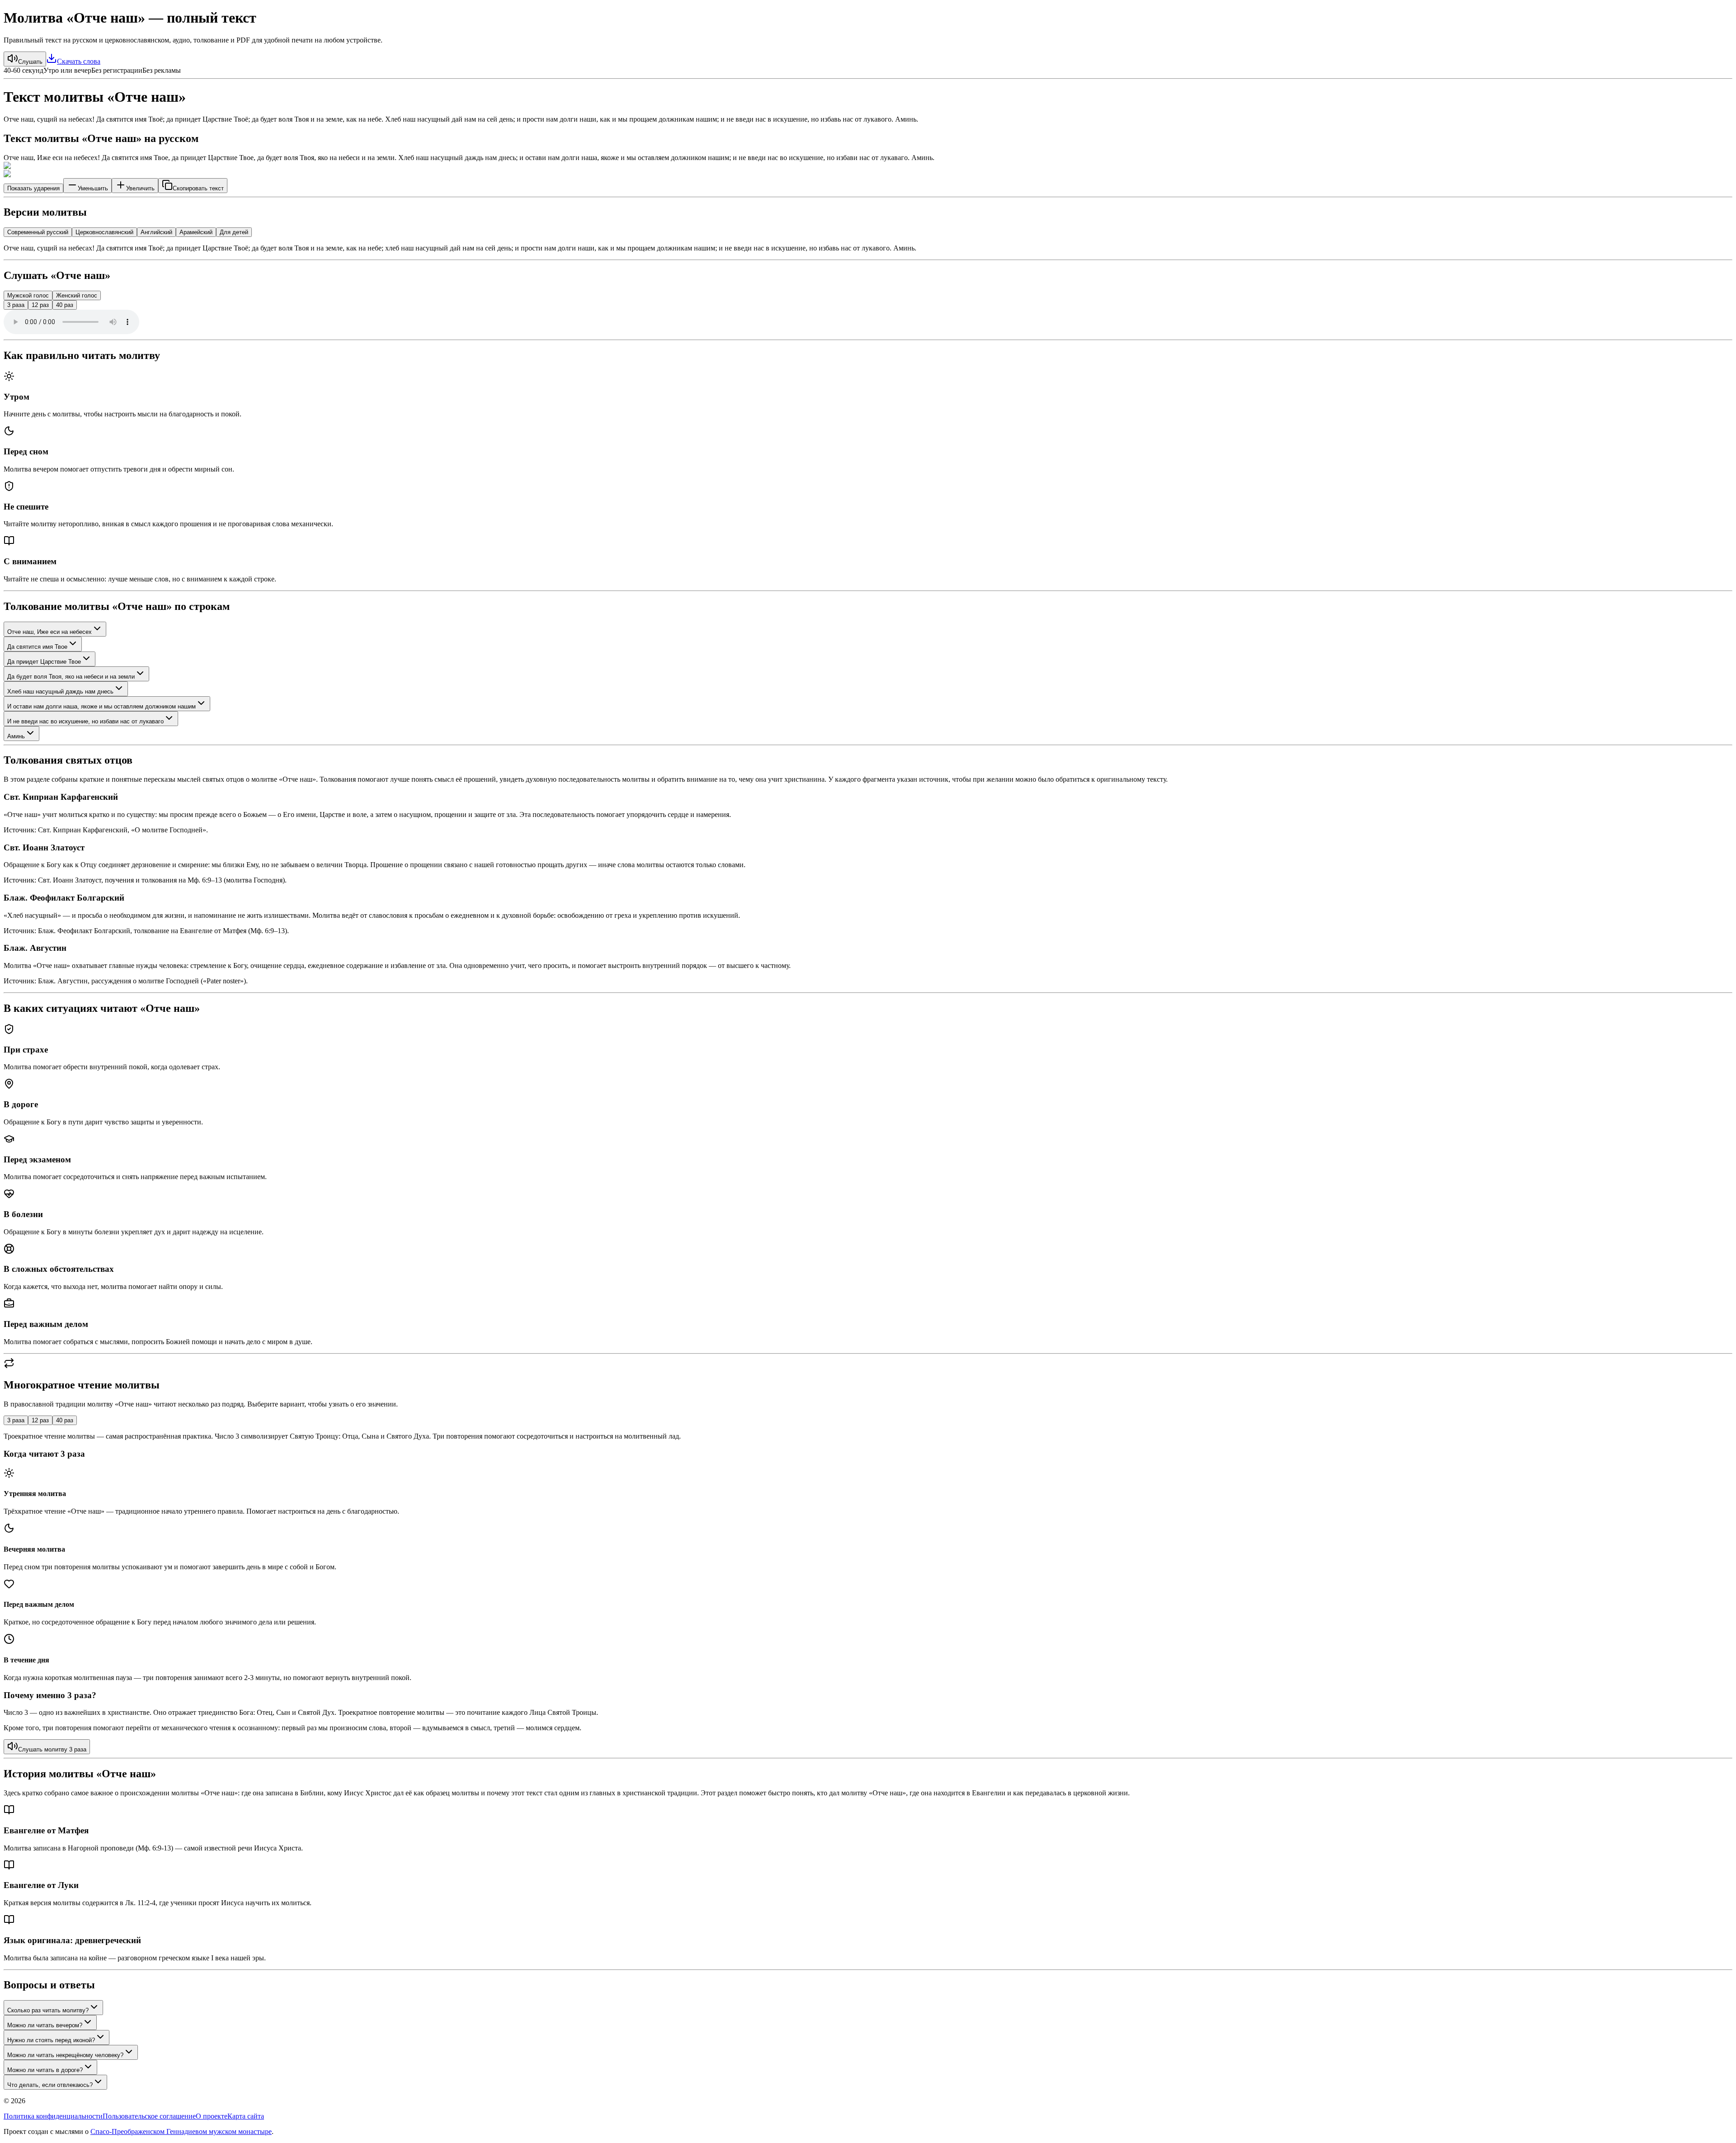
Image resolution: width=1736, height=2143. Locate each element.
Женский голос (77, 295)
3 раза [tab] (16, 1420)
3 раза (16, 305)
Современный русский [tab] (38, 232)
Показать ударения (33, 188)
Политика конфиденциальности (53, 2116)
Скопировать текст (198, 188)
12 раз (40, 305)
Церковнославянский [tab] (104, 232)
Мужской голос (28, 295)
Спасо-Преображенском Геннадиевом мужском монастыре (181, 2131)
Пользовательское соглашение (149, 2116)
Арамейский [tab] (196, 232)
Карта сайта (246, 2116)
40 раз (65, 305)
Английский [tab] (156, 232)
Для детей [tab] (234, 232)
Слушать (30, 62)
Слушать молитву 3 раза (52, 1749)
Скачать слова (79, 61)
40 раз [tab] (65, 1420)
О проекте (212, 2116)
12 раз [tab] (40, 1420)
